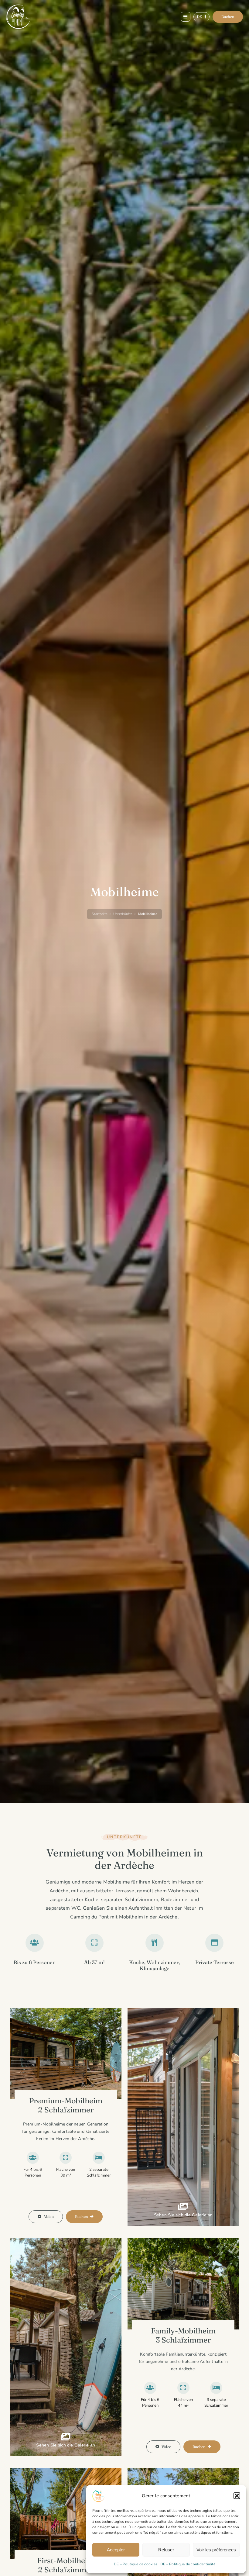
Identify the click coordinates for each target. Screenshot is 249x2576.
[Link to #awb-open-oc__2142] (183, 2210)
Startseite (100, 914)
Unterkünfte (123, 914)
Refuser (166, 2550)
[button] (237, 2496)
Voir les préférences (216, 2550)
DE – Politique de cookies (136, 2564)
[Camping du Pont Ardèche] (18, 7)
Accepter (116, 2550)
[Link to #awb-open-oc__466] (186, 17)
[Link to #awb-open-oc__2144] (66, 2440)
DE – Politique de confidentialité (188, 2564)
